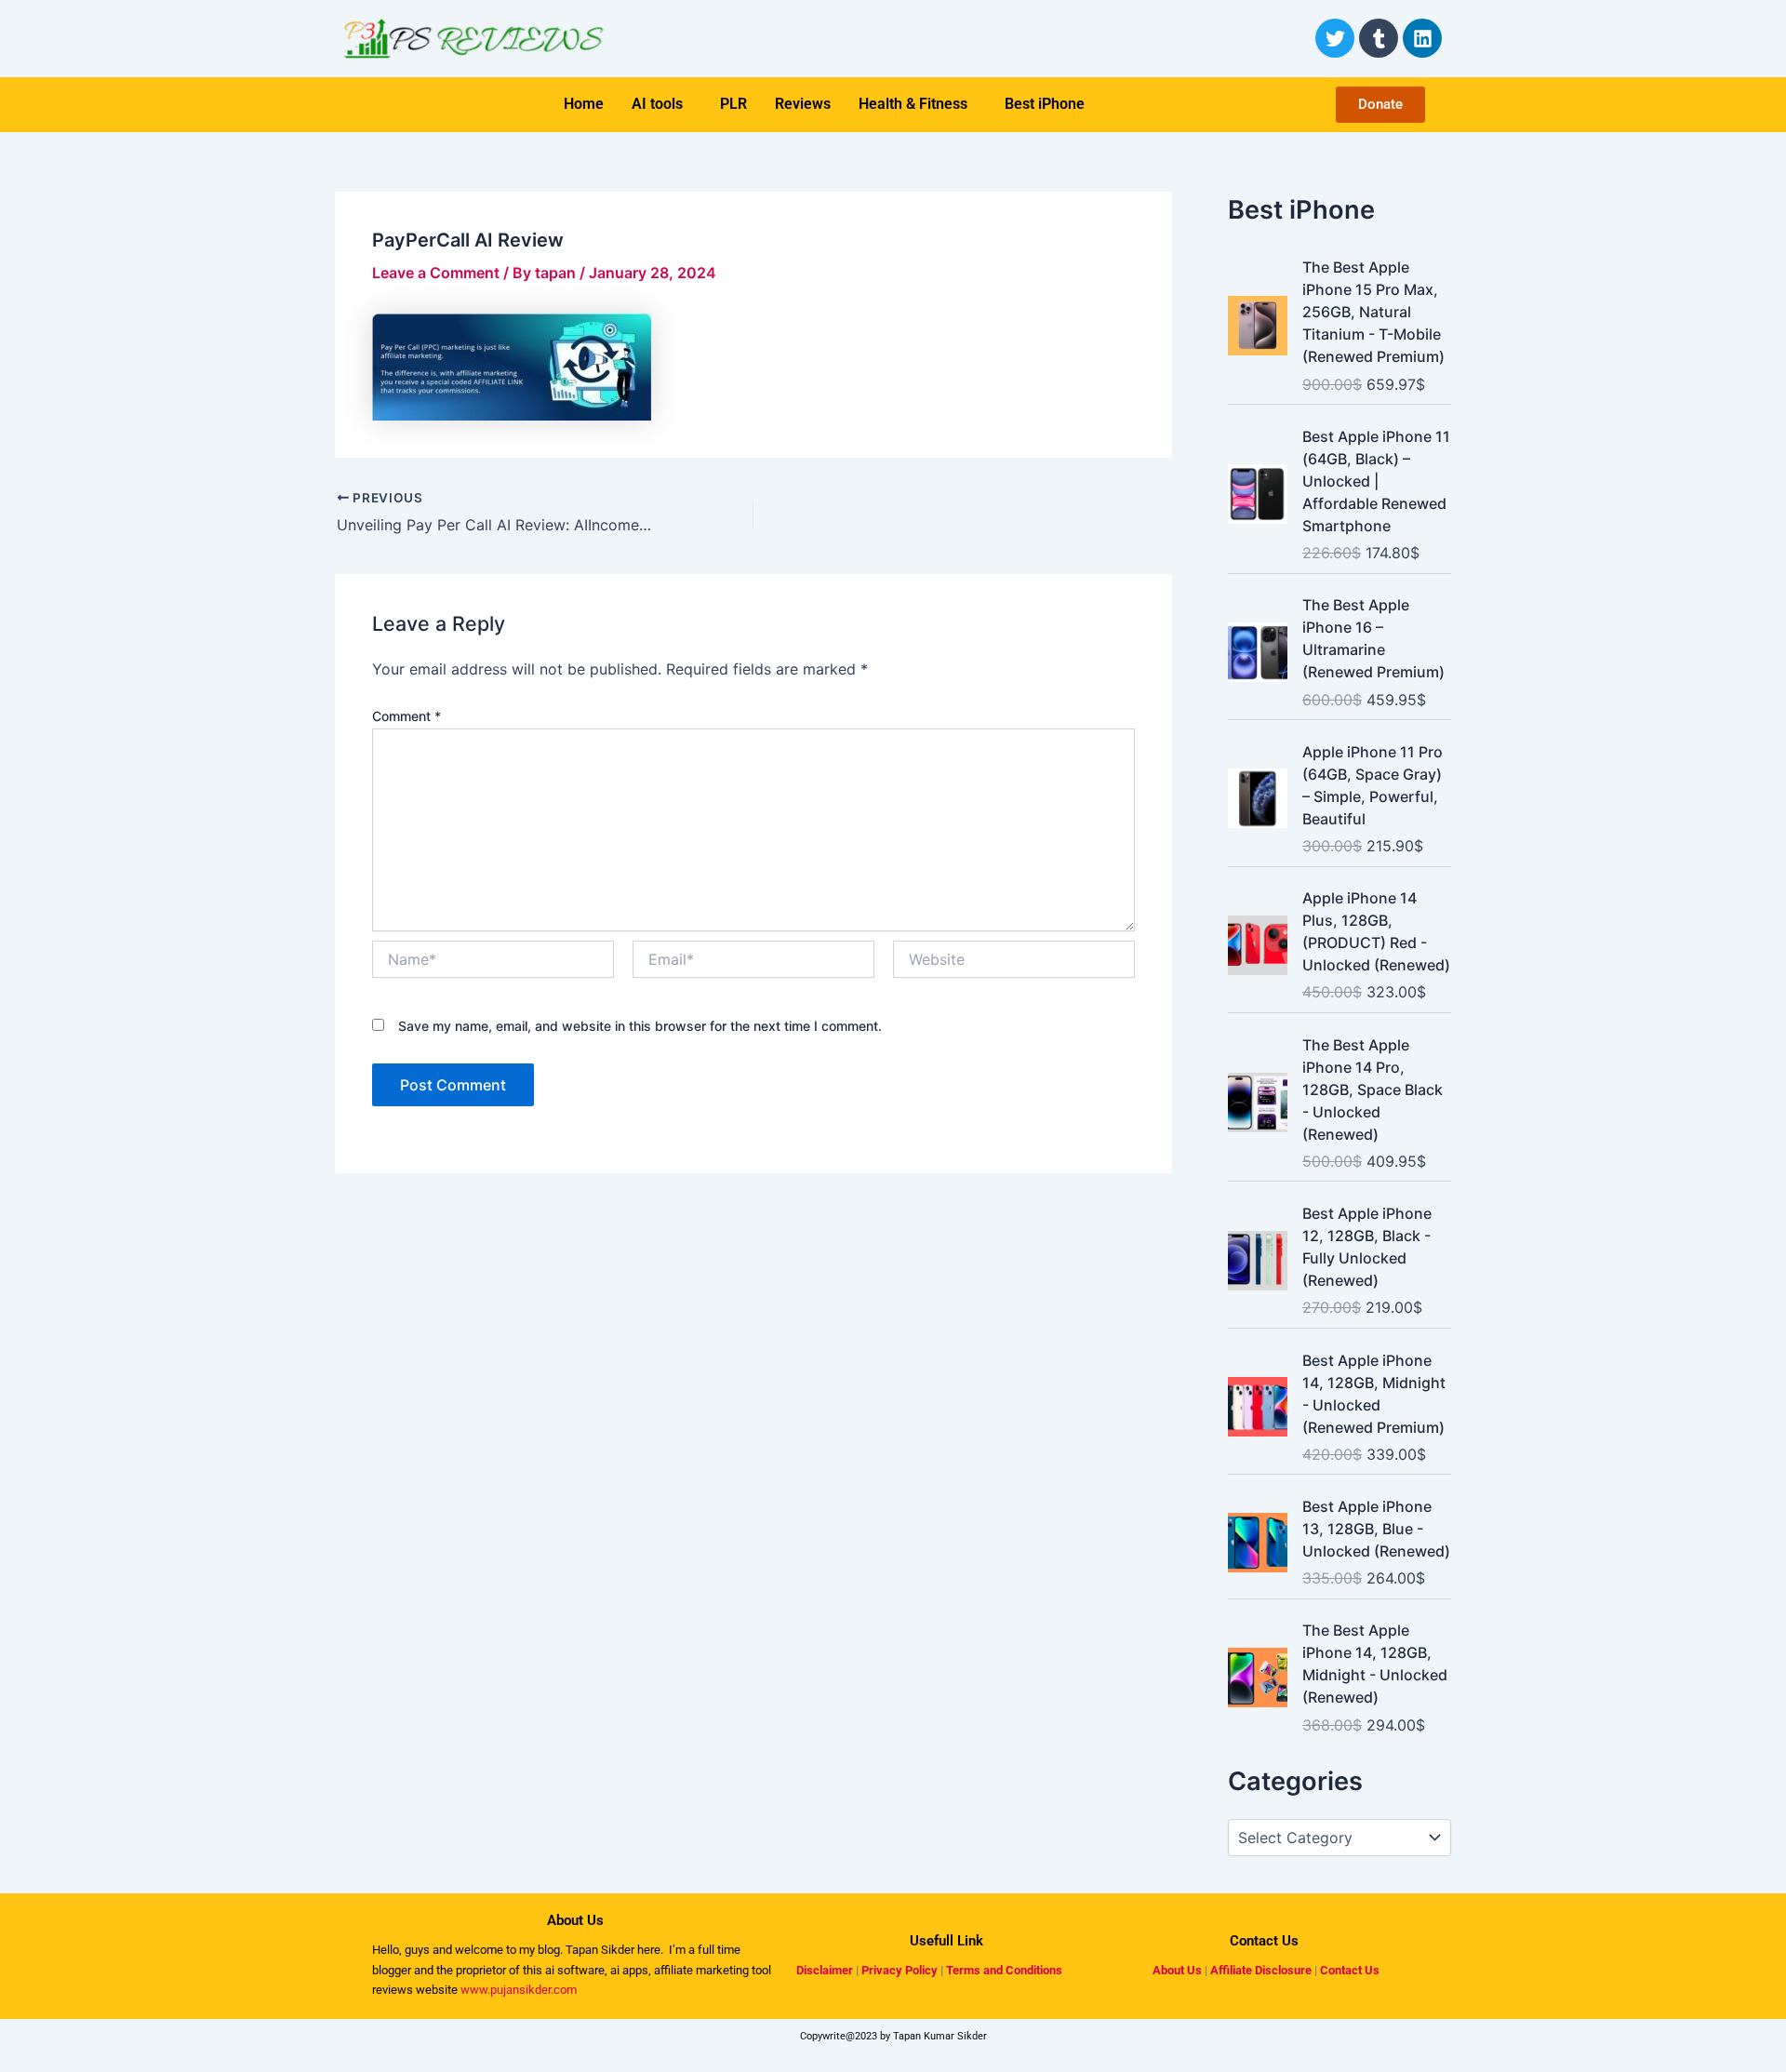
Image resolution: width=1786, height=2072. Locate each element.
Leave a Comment (436, 273)
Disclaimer (825, 1970)
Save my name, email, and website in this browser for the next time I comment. (640, 1026)
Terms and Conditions (1004, 1970)
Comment (407, 716)
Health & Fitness (913, 104)
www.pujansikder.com (519, 1990)
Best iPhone (1045, 104)
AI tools (657, 104)
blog (547, 1950)
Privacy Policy (900, 1970)
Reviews (803, 104)
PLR (733, 104)
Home (584, 104)
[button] (662, 104)
